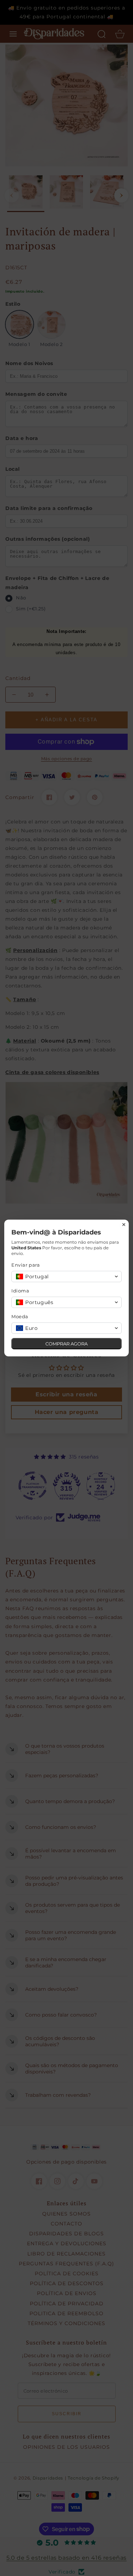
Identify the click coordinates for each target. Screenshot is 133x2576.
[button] (66, 1277)
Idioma (20, 1291)
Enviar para (26, 1265)
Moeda (20, 1316)
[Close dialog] (124, 1225)
